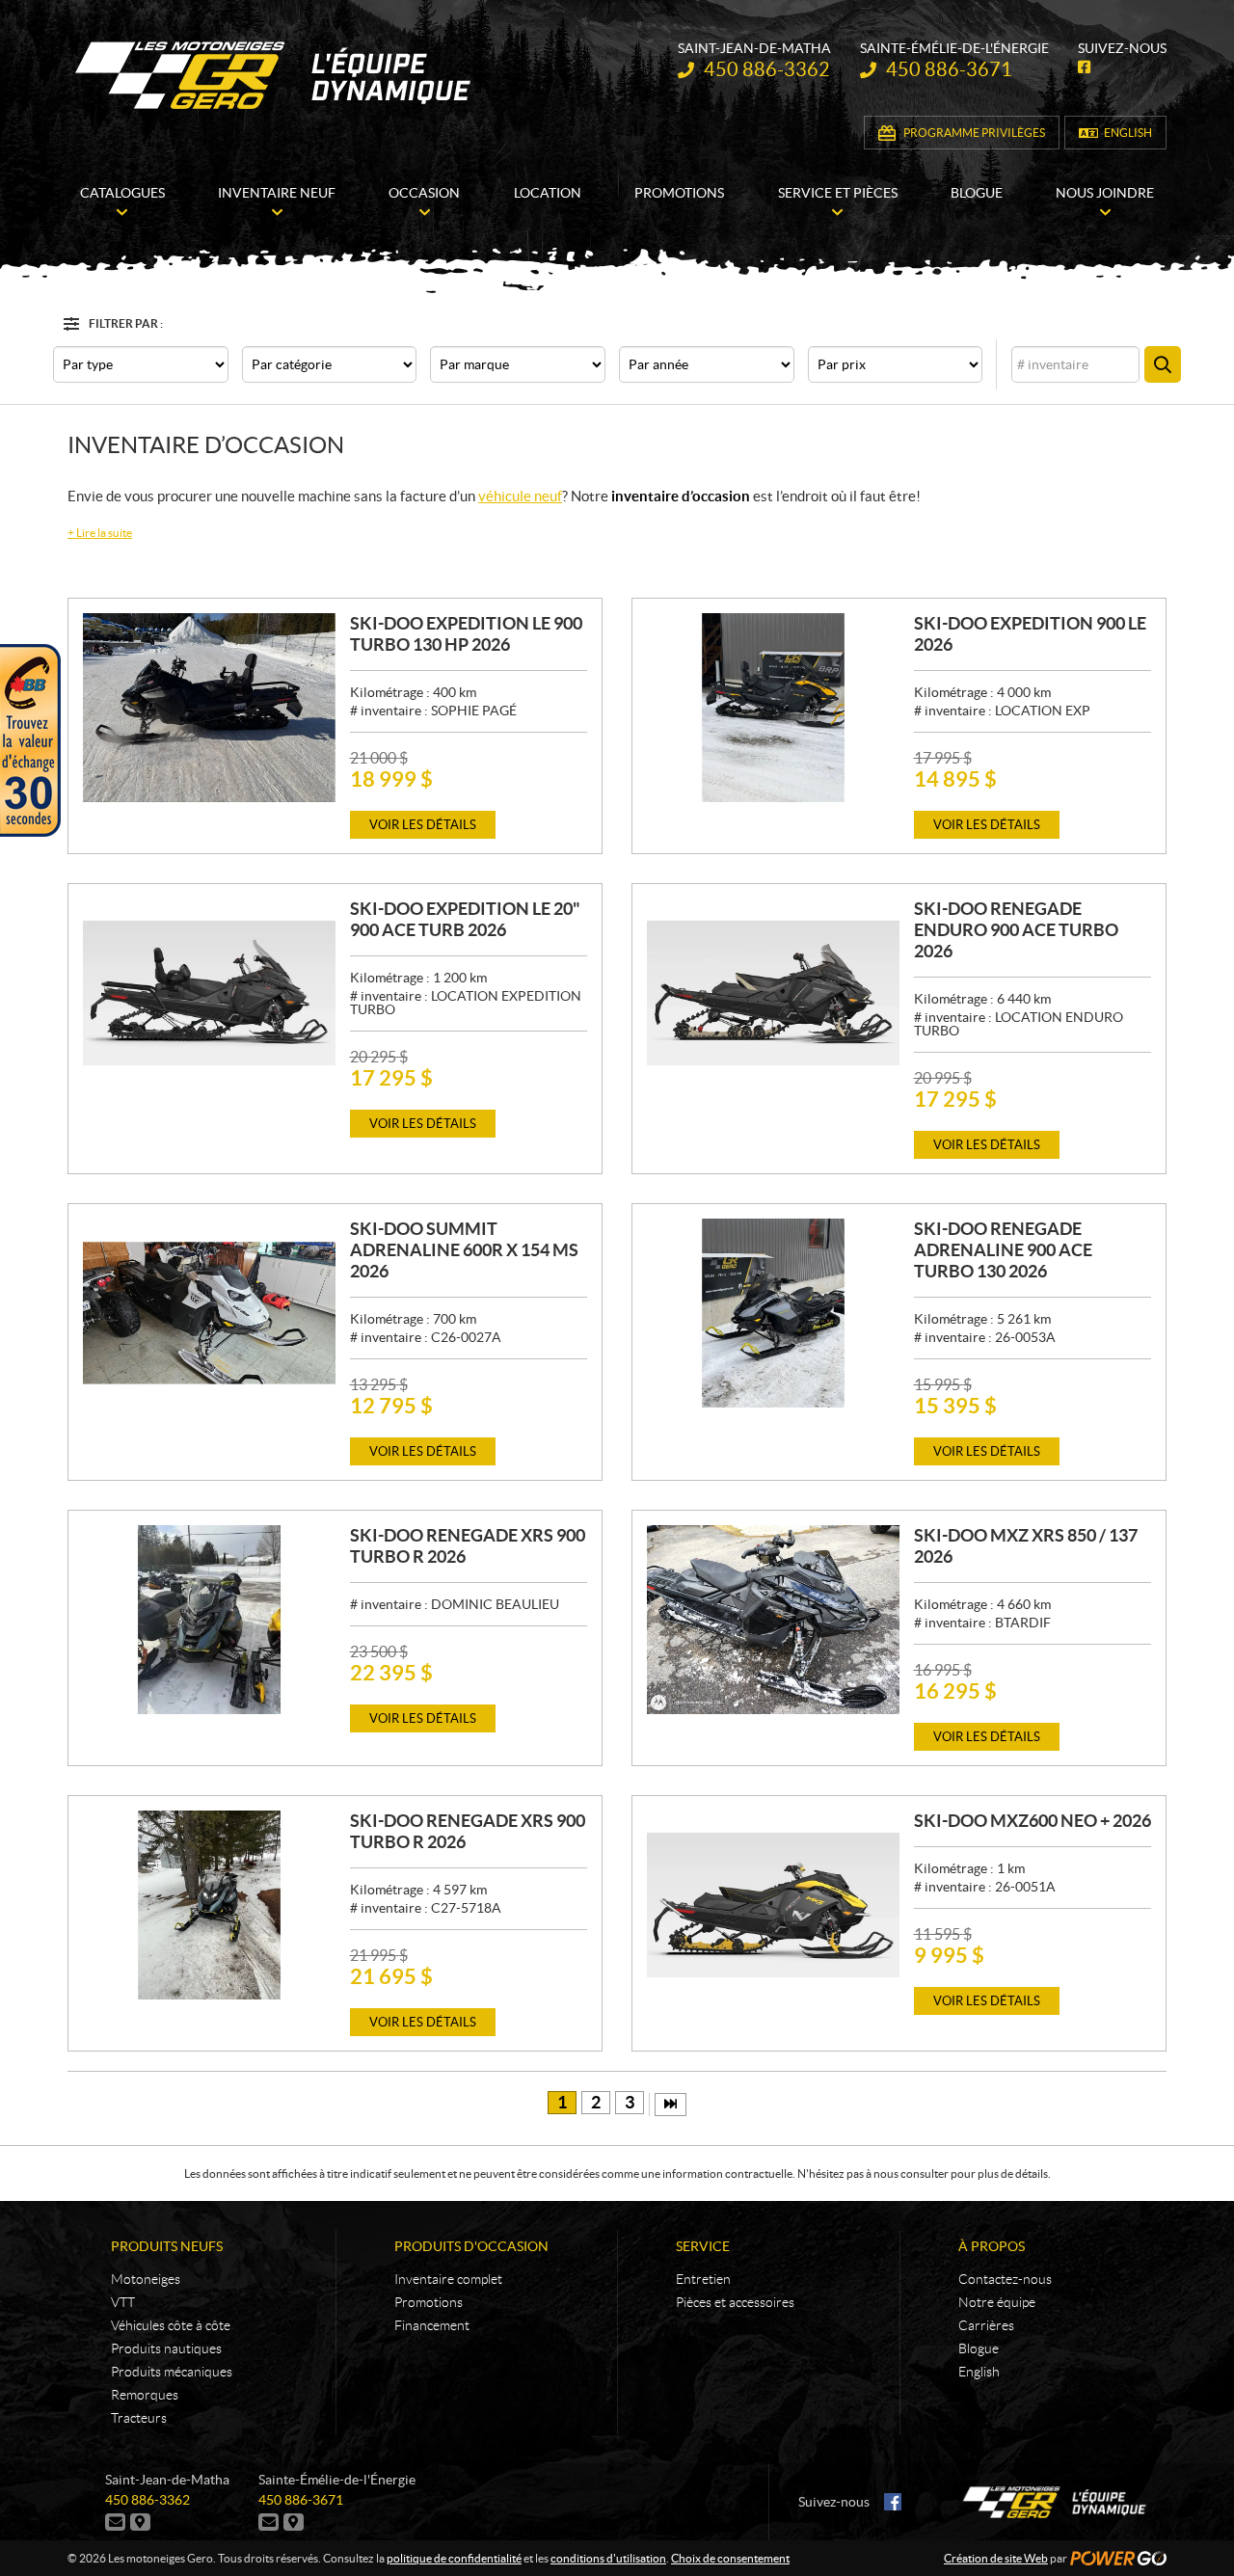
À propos (992, 2246)
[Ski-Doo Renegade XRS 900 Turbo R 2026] (209, 1620)
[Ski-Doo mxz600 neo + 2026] (773, 1905)
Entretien (703, 2279)
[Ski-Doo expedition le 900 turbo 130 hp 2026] (209, 708)
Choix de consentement (730, 2558)
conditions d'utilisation (608, 2558)
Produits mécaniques (172, 2372)
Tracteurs (139, 2418)
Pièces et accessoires (735, 2302)
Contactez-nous (1005, 2279)
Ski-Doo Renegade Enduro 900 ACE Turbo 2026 (1016, 930)
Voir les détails (423, 825)
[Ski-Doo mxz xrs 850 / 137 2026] (773, 1620)
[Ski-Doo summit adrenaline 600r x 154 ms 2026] (209, 1313)
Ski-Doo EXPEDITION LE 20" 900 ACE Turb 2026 (465, 919)
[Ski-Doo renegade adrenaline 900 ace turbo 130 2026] (773, 1313)
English (1128, 133)
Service (703, 2246)
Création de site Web (996, 2558)
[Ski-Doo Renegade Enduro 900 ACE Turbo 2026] (773, 993)
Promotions (429, 2302)
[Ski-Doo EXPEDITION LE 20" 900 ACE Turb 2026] (209, 993)
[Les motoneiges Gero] (276, 75)
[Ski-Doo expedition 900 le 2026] (773, 708)
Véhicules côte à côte (171, 2325)
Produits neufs (167, 2246)
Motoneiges (146, 2279)
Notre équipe (997, 2302)
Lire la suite (100, 533)
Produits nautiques (166, 2348)
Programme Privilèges (974, 133)
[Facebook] (893, 2502)
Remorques (145, 2395)
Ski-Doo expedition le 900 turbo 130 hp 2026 (466, 634)
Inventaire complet (448, 2279)
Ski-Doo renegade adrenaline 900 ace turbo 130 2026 (1003, 1250)
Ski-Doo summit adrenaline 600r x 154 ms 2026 (464, 1250)
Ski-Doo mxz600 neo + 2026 (1033, 1821)
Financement (432, 2325)
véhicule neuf (520, 496)
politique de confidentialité (454, 2558)
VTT (123, 2302)
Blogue (979, 2348)
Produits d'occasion (471, 2246)
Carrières (986, 2325)
